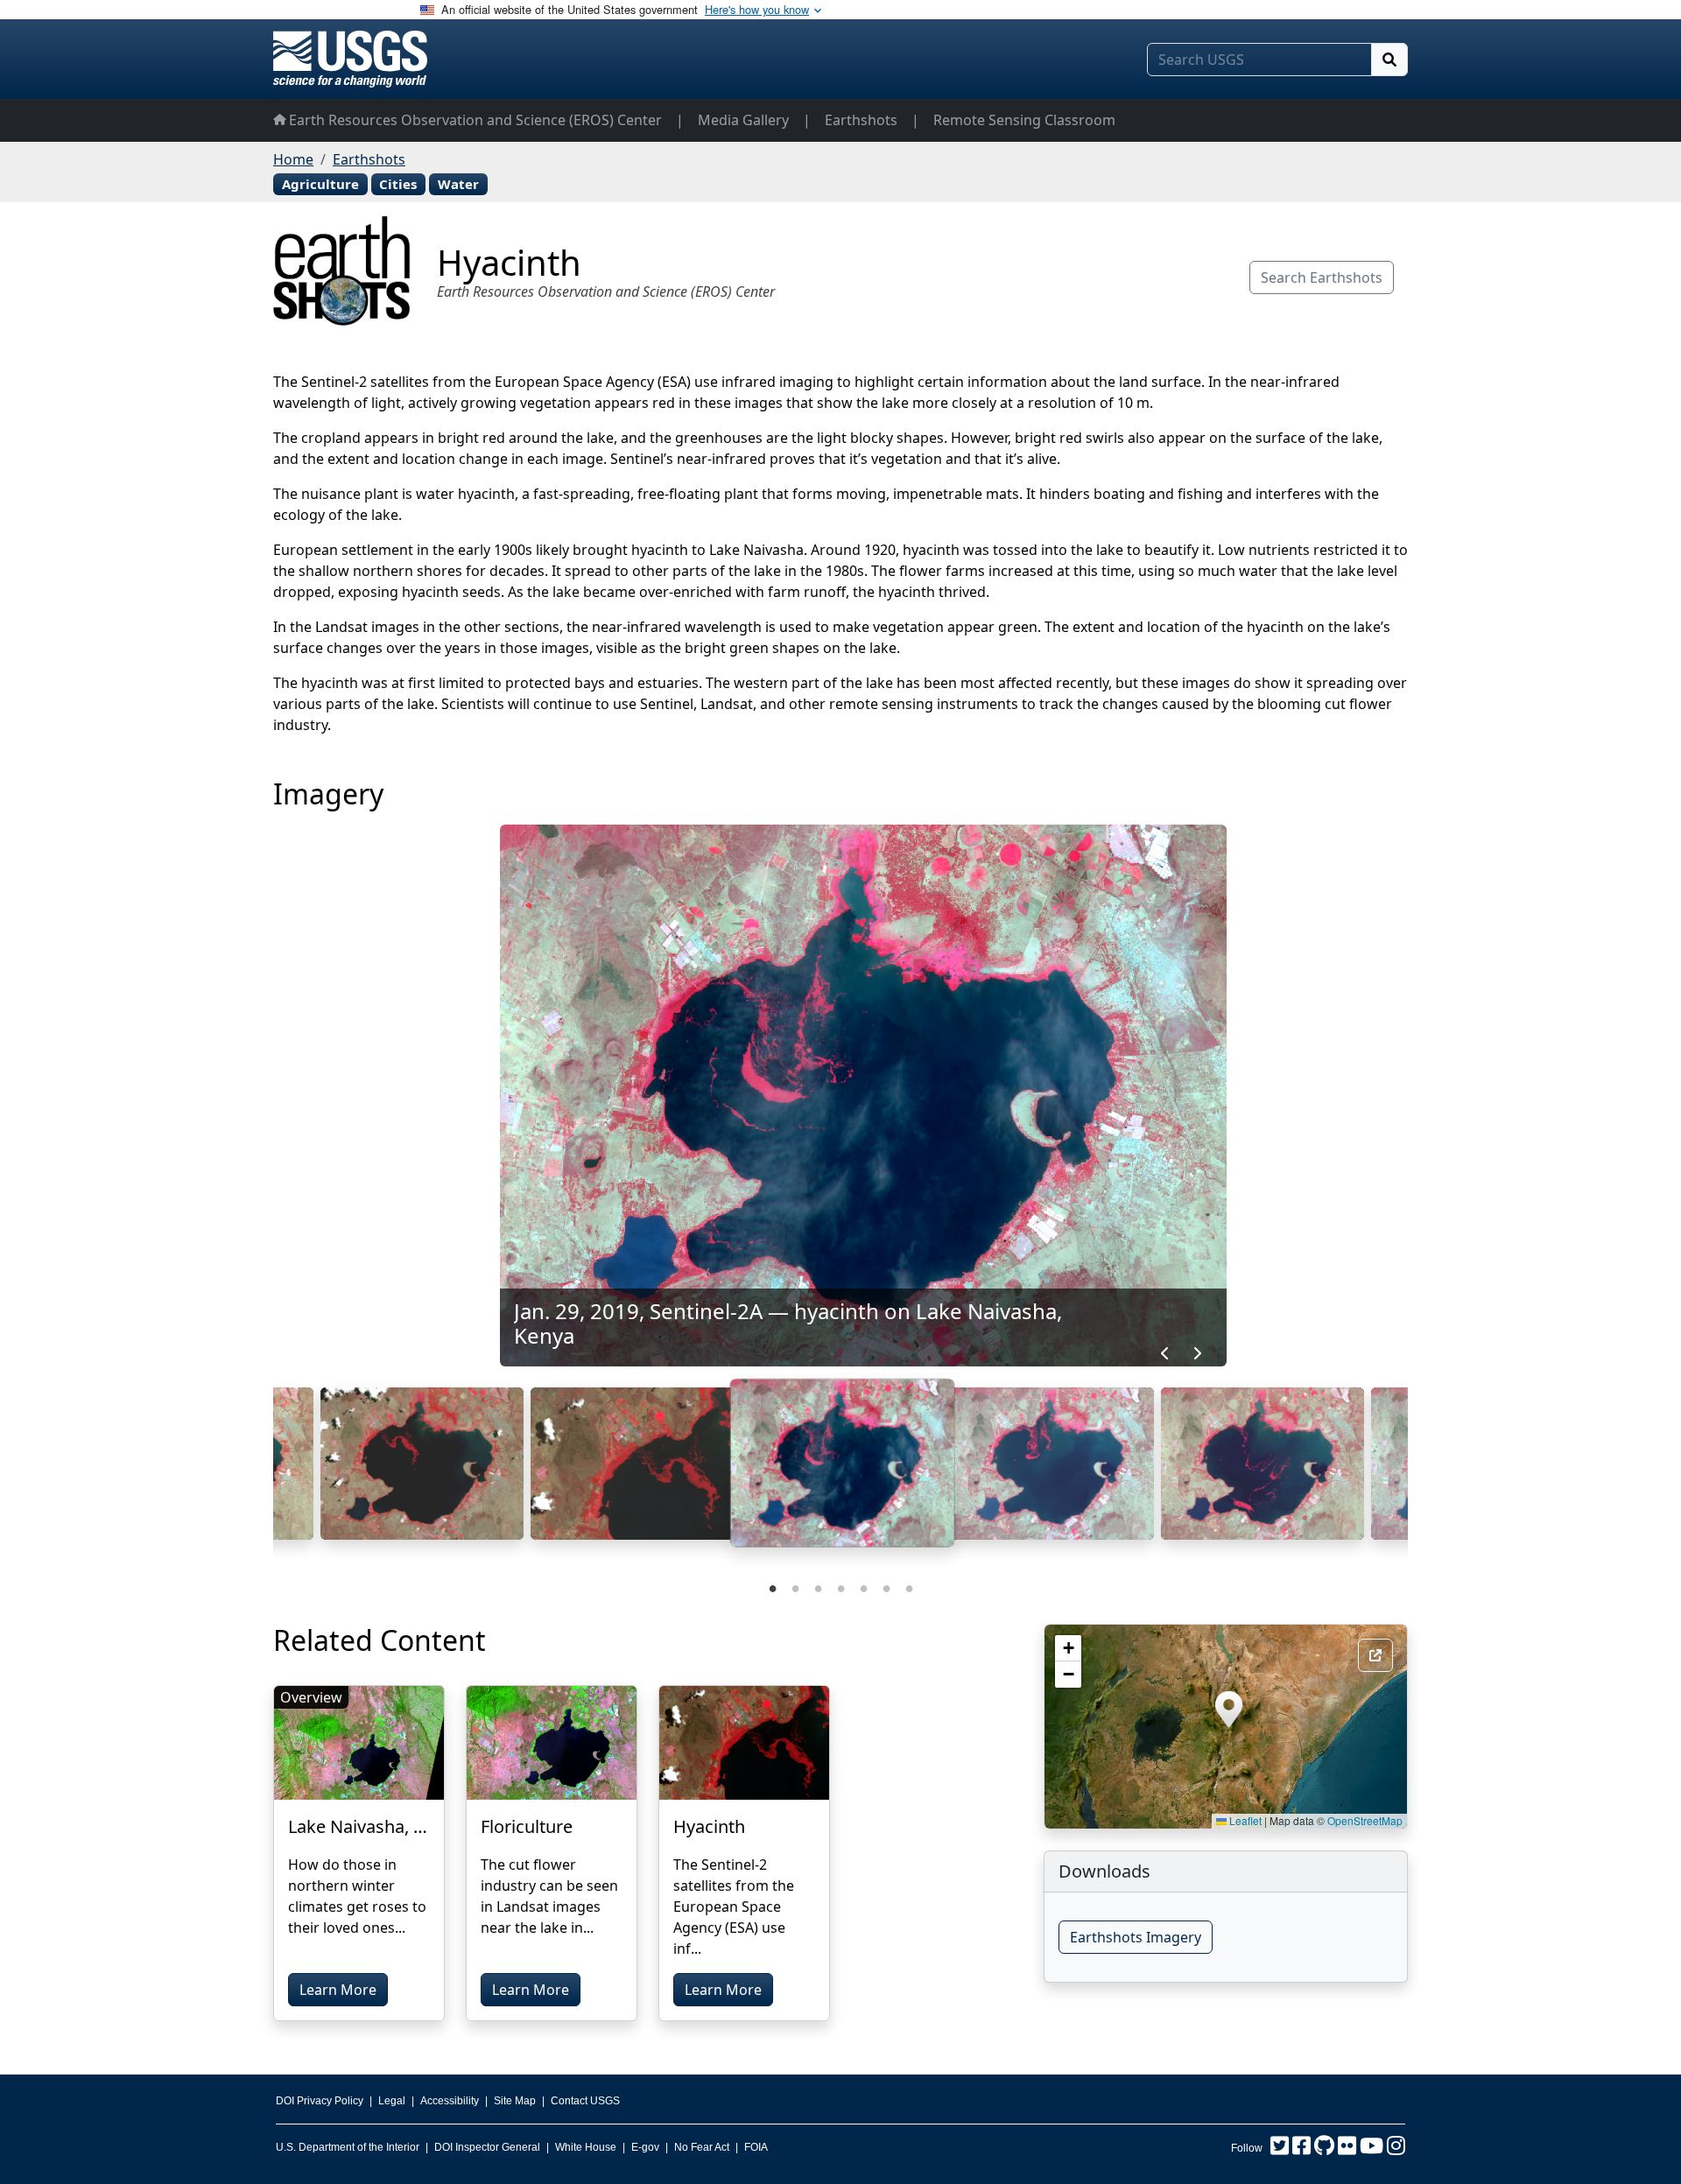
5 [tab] (863, 1587)
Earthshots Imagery (1136, 1937)
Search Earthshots (1322, 277)
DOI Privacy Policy (320, 2101)
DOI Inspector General (487, 2147)
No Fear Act (702, 2147)
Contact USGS (585, 2101)
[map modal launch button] (1375, 1655)
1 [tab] (772, 1587)
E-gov (645, 2147)
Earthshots (861, 120)
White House (586, 2147)
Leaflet (1244, 1820)
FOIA (756, 2147)
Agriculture (320, 184)
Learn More (338, 1990)
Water (458, 184)
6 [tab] (886, 1587)
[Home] (350, 59)
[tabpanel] (843, 1470)
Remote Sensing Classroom (1024, 120)
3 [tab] (818, 1587)
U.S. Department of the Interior (348, 2147)
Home (293, 159)
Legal (392, 2101)
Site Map (515, 2101)
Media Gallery (743, 120)
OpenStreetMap (1365, 1820)
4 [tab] (840, 1587)
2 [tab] (795, 1587)
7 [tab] (909, 1587)
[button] (1229, 1709)
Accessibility (450, 2101)
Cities (398, 184)
